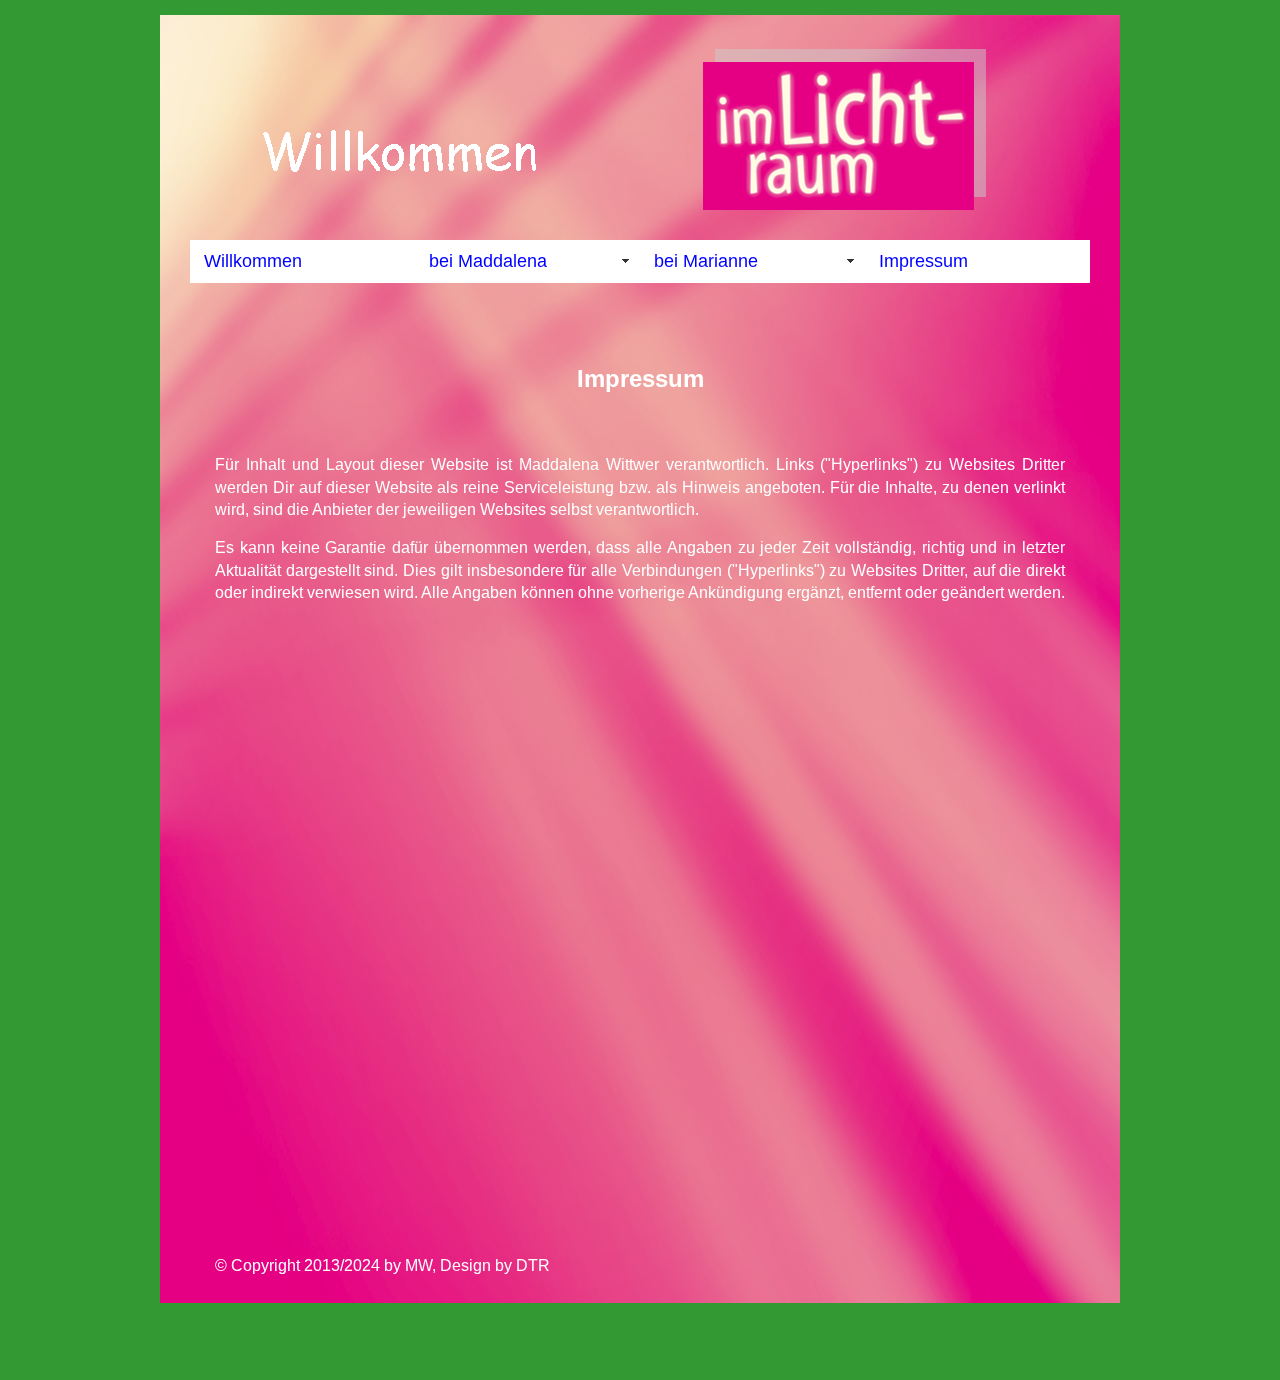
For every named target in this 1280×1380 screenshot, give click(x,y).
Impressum (923, 261)
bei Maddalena (488, 261)
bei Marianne (706, 261)
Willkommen (253, 261)
